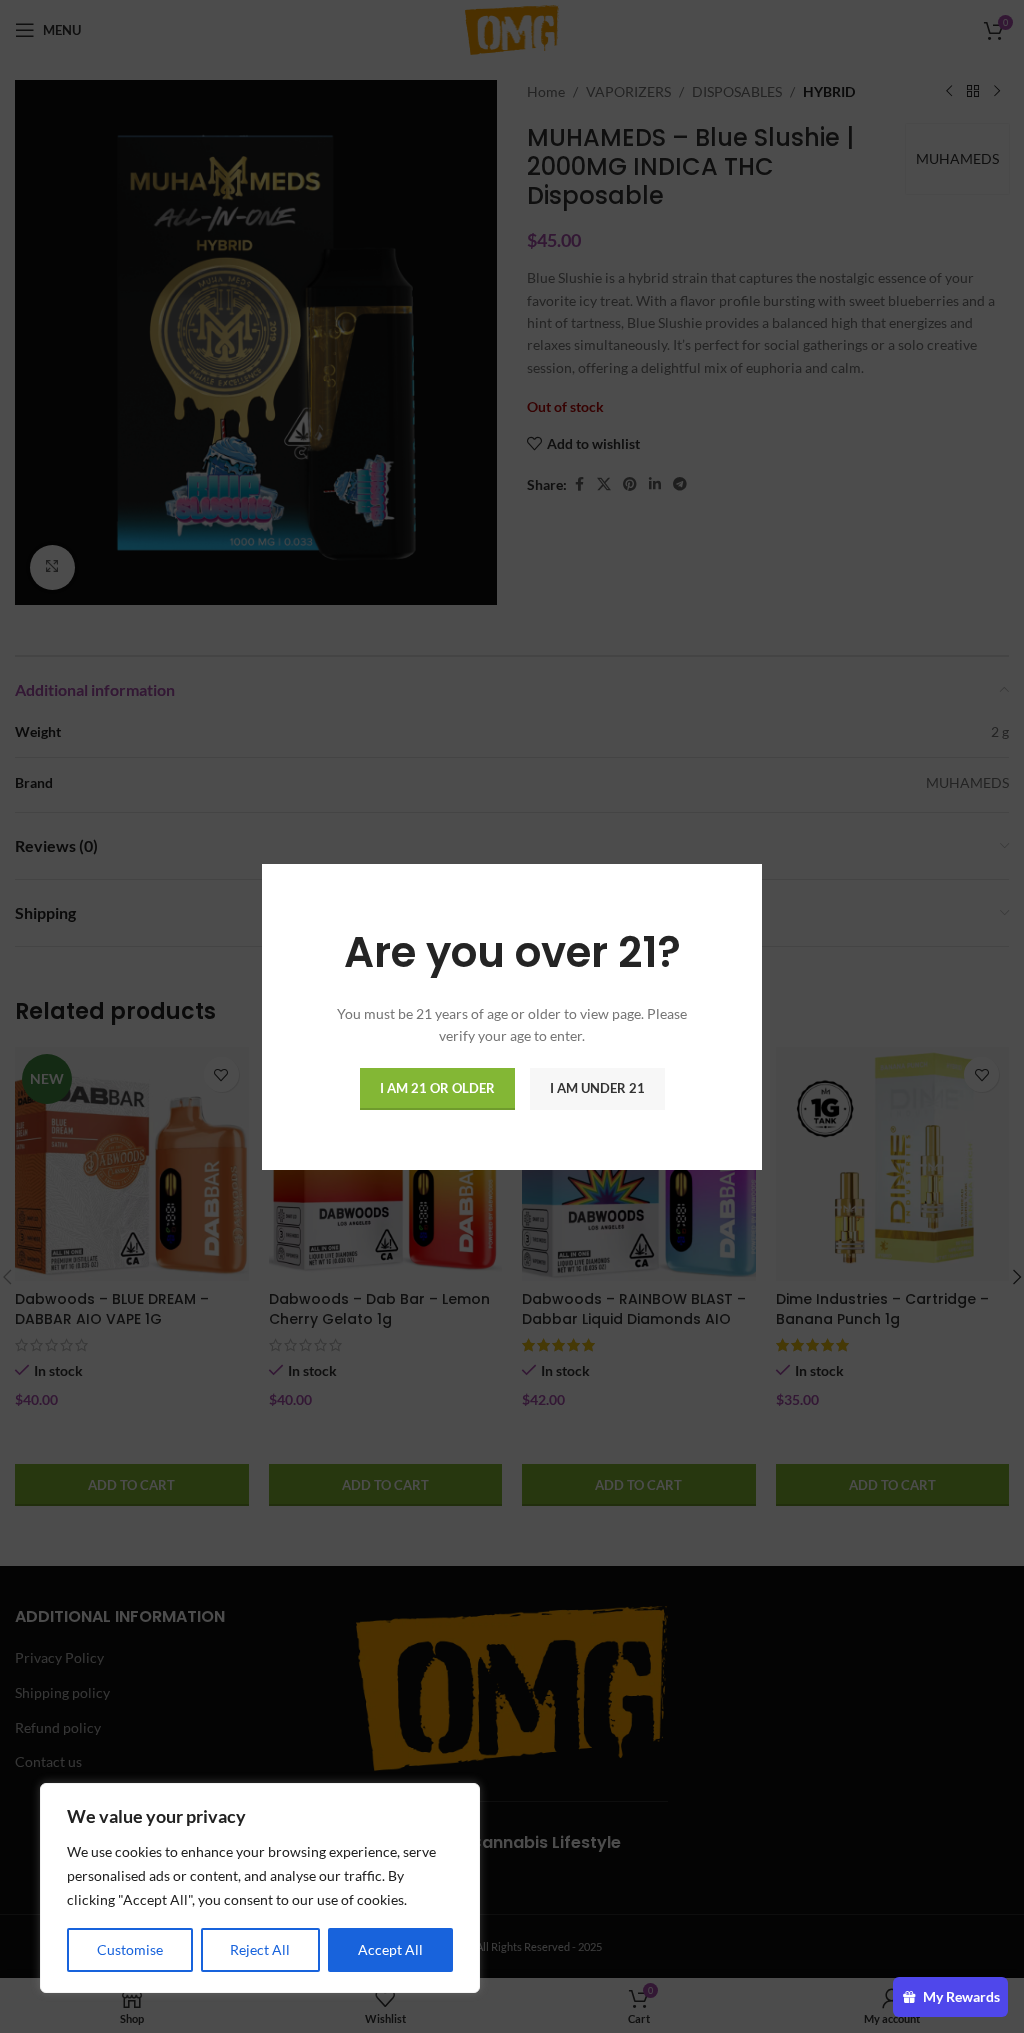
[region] (260, 1888)
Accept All (390, 1949)
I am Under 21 (597, 1087)
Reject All (260, 1949)
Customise (130, 1949)
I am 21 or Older (437, 1087)
